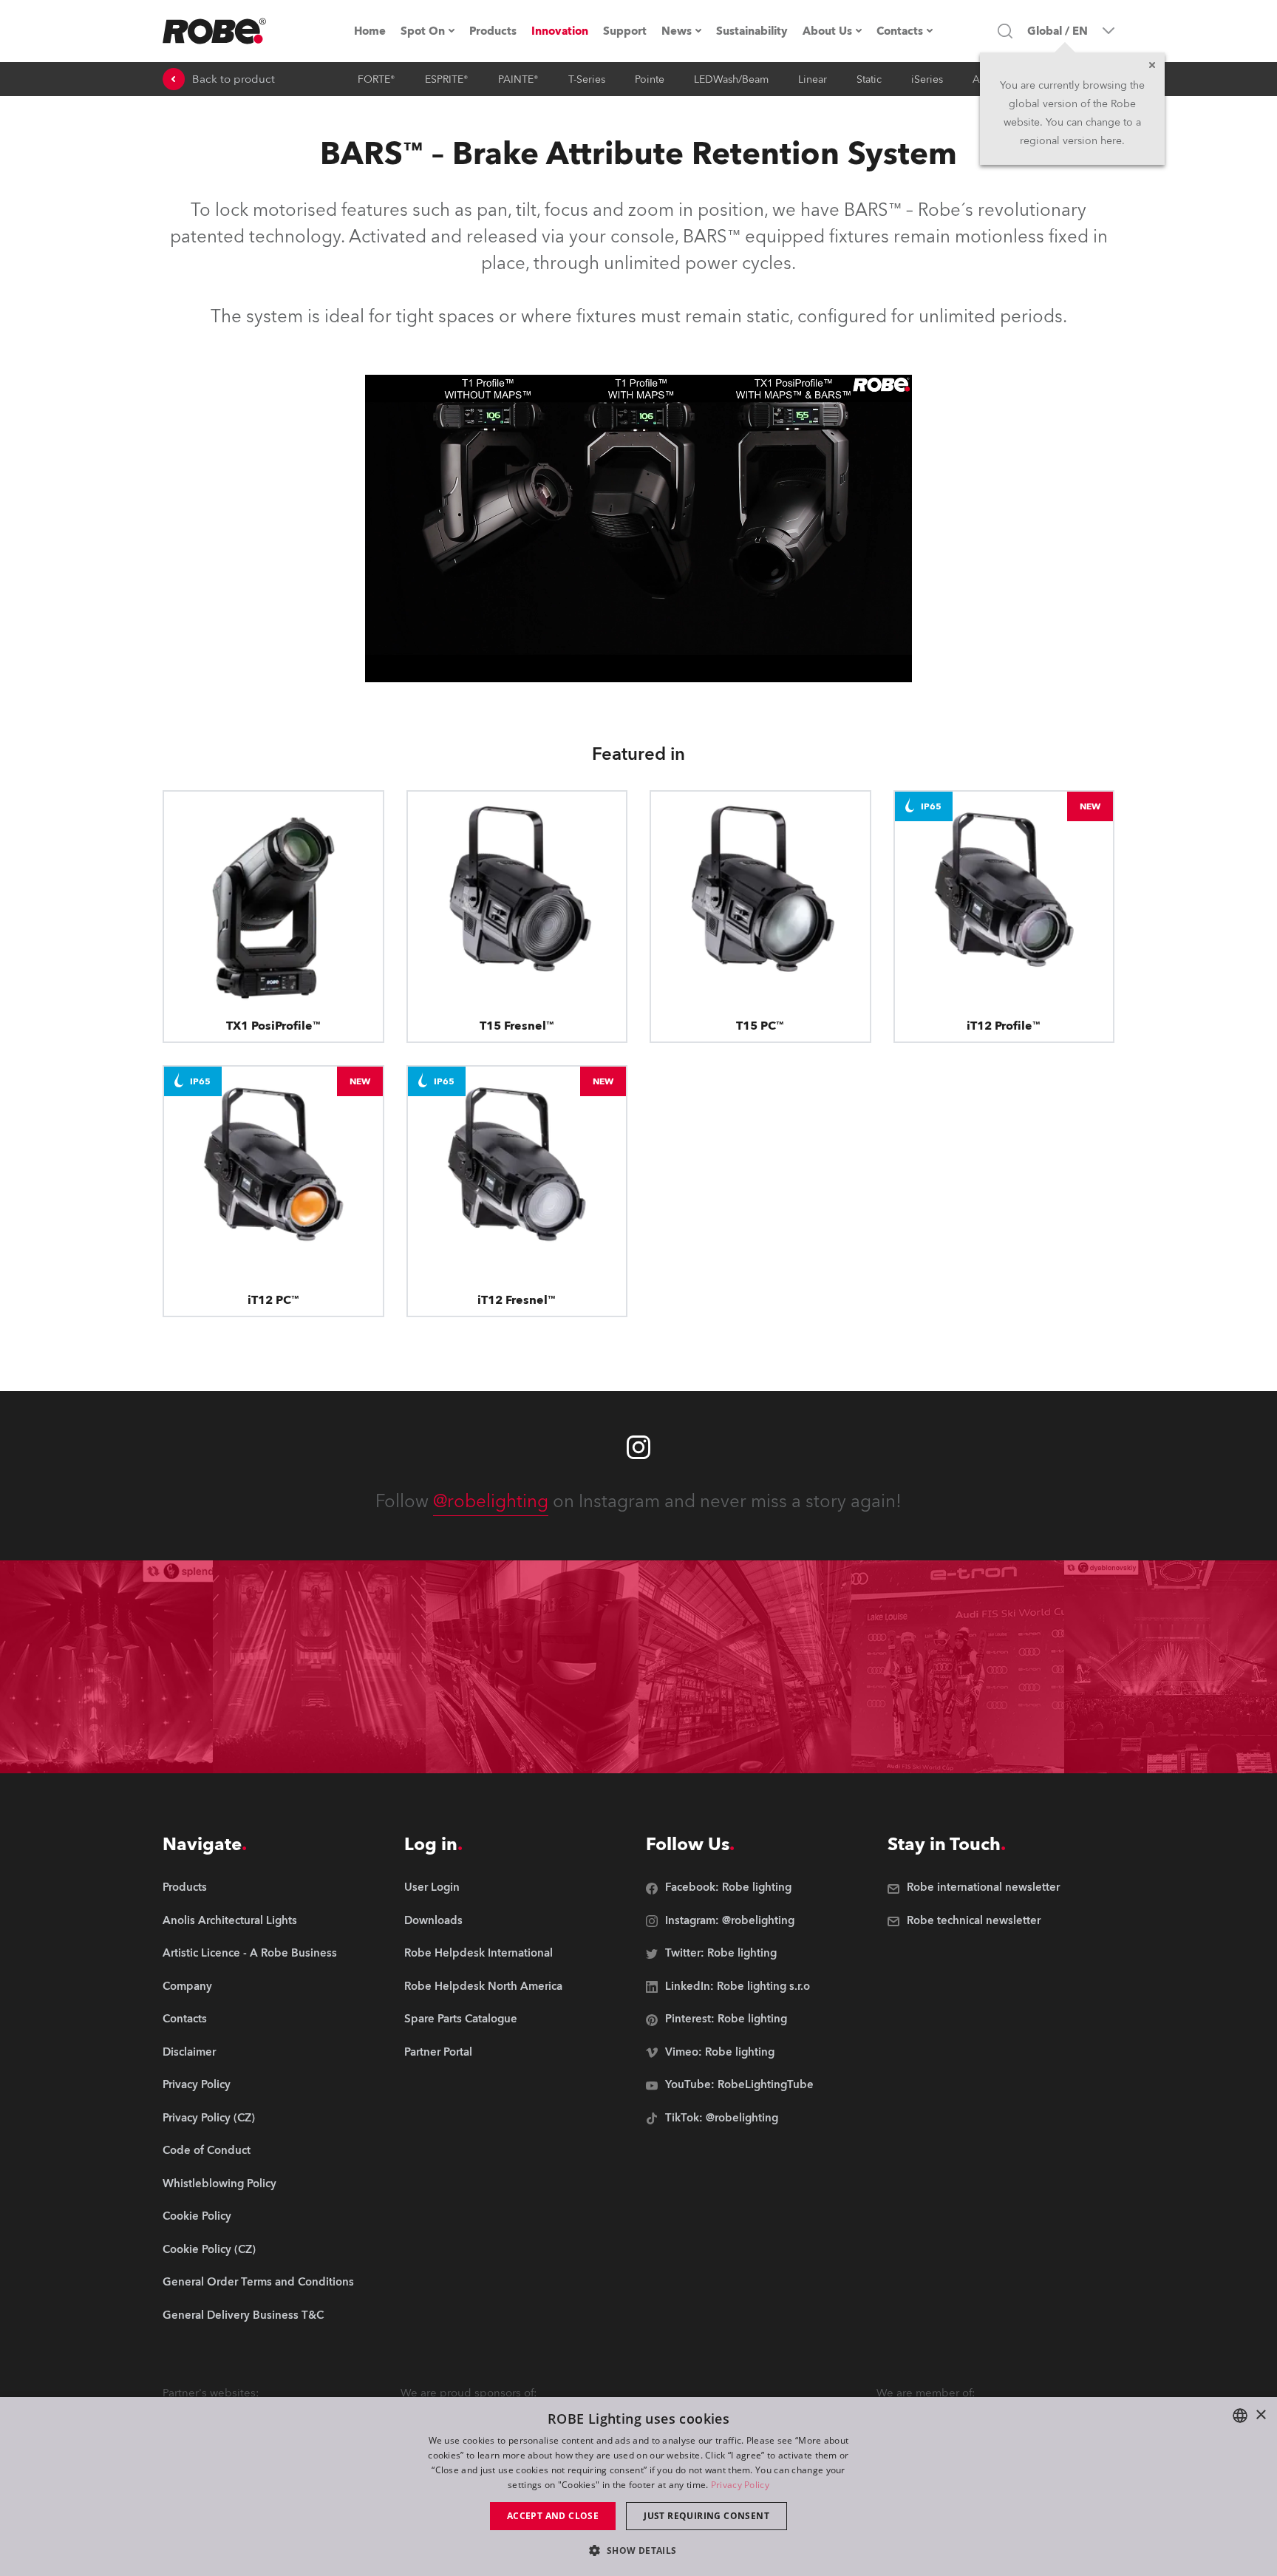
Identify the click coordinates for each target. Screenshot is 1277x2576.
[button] (638, 2550)
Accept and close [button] (553, 2516)
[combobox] (1240, 2416)
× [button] (1260, 2415)
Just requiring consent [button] (706, 2516)
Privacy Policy (740, 2485)
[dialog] (638, 2487)
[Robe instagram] (638, 1447)
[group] (258, 1921)
